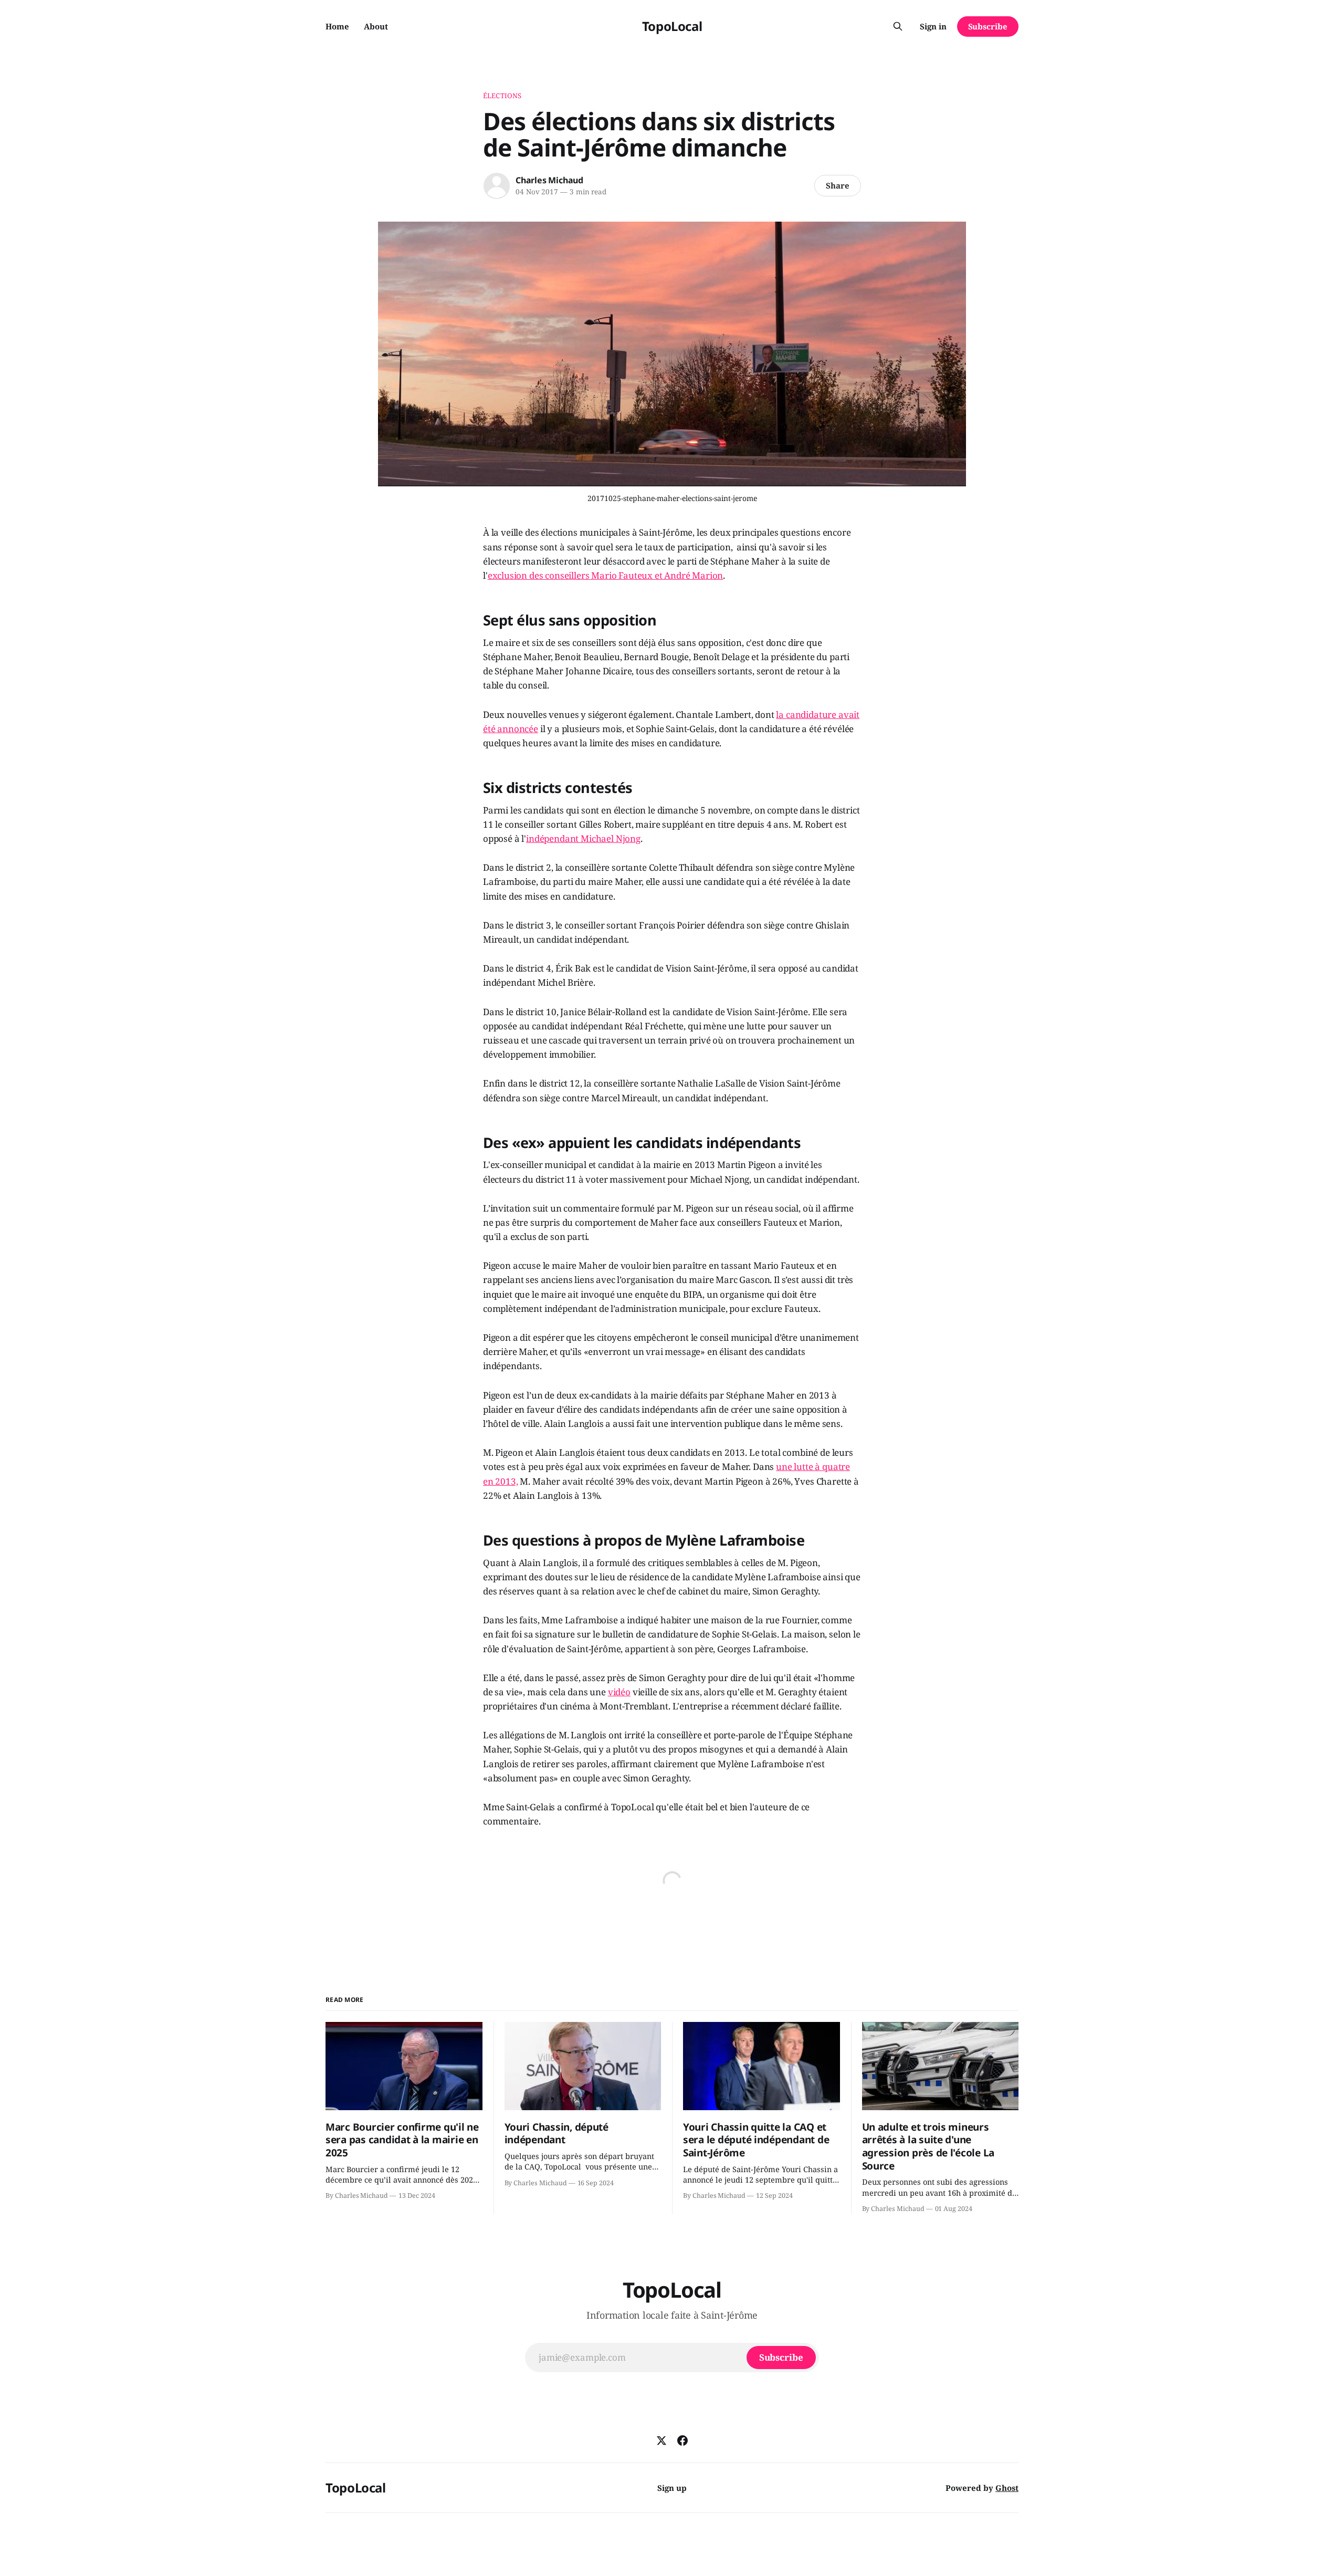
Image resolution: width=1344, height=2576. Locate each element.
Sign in (933, 26)
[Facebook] (682, 2441)
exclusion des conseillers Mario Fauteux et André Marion (606, 575)
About (376, 26)
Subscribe (988, 26)
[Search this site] (898, 26)
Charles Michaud (549, 180)
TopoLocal (672, 26)
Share (838, 185)
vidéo (619, 1692)
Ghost (1007, 2488)
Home (337, 26)
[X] (661, 2441)
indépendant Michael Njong (583, 838)
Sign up (672, 2488)
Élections (502, 96)
